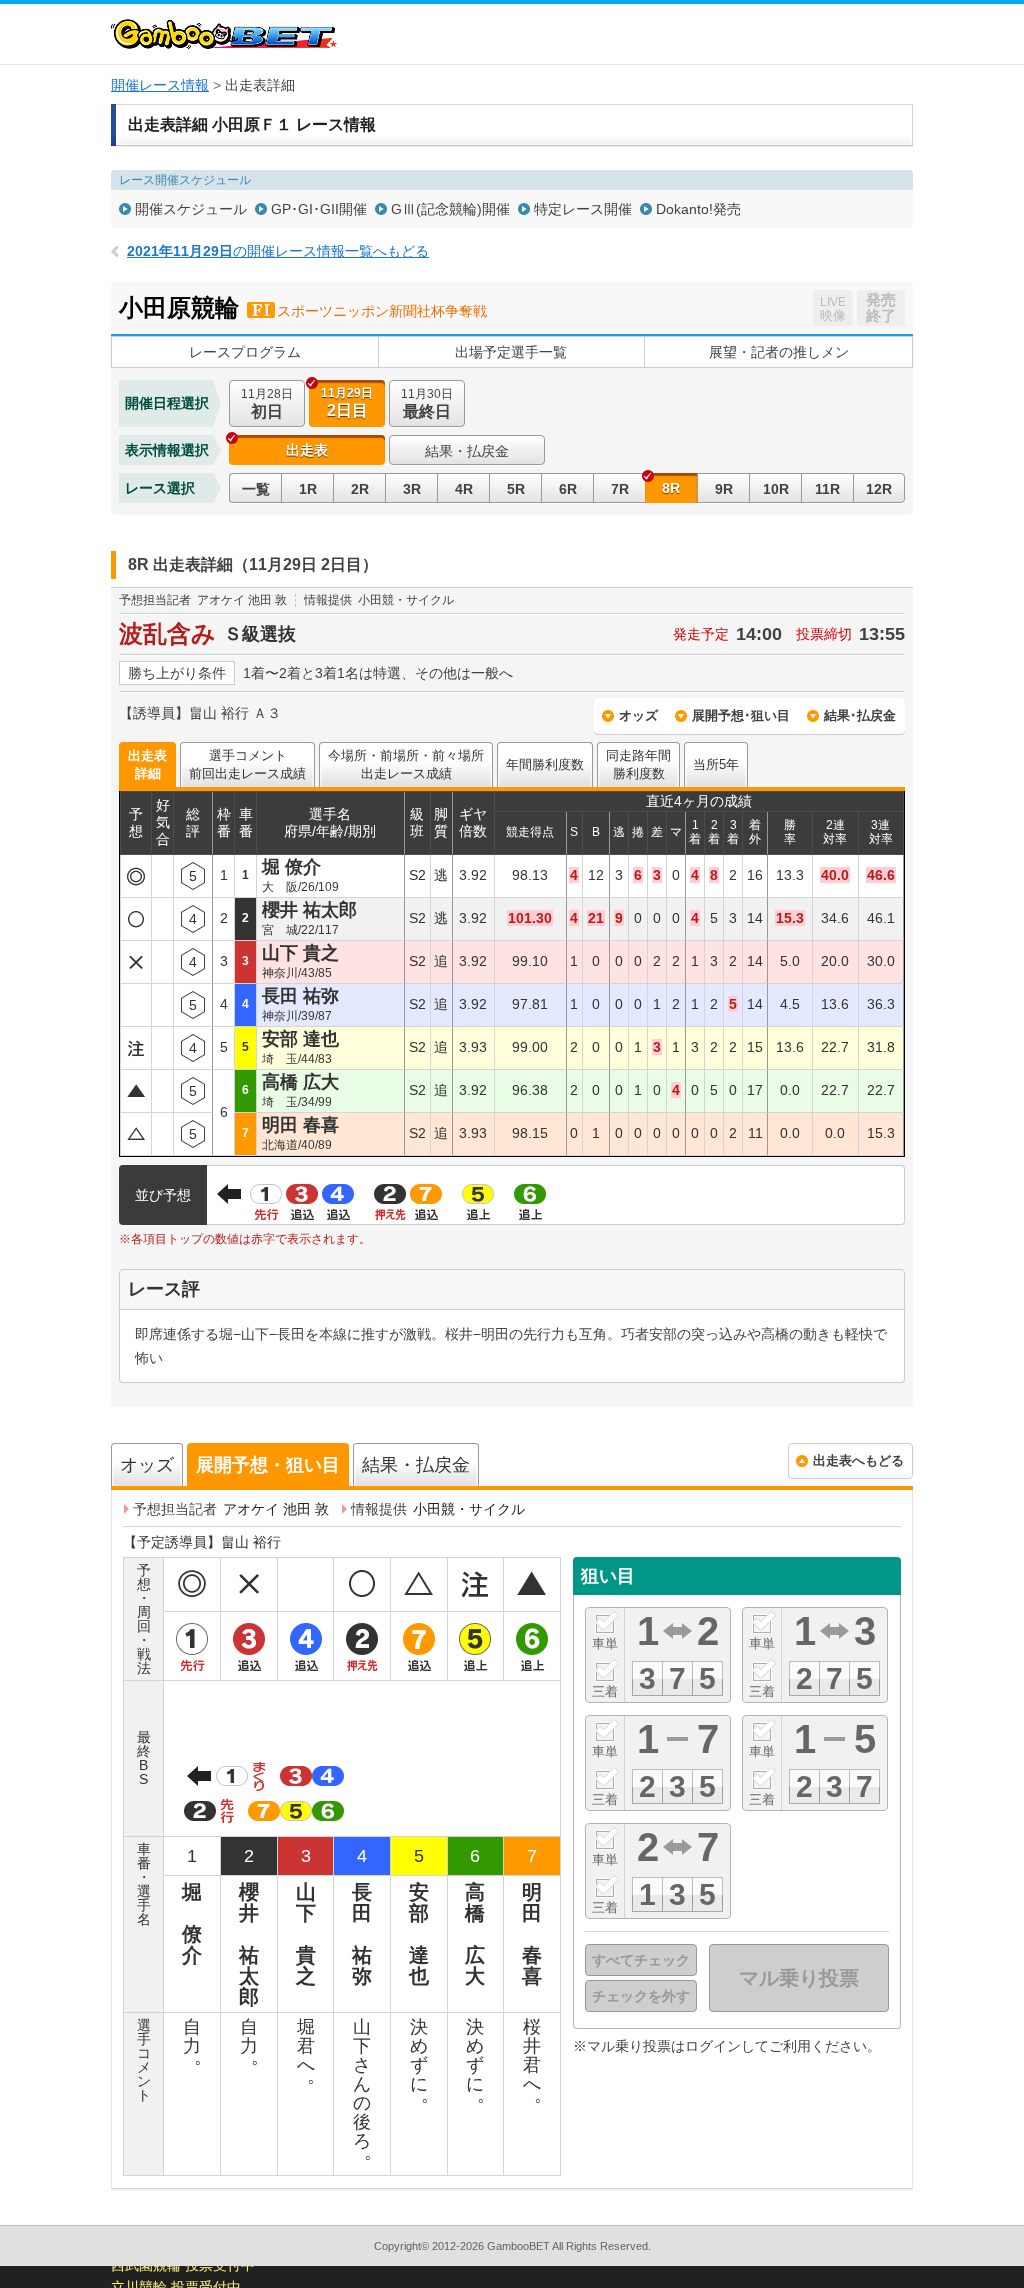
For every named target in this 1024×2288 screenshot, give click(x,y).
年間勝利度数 (545, 764)
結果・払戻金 (467, 451)
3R (412, 489)
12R (879, 489)
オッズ (638, 715)
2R (360, 489)
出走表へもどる (858, 1460)
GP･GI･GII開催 (319, 209)
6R (568, 489)
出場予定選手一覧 (511, 352)
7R (620, 489)
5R (516, 489)
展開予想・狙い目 (268, 1465)
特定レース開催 (583, 209)
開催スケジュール (191, 209)
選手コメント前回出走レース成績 (247, 764)
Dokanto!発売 (698, 209)
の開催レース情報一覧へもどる (278, 251)
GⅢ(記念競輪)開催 (450, 209)
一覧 (256, 489)
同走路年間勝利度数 (638, 764)
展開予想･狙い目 (741, 715)
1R (308, 489)
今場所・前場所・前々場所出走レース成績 (406, 764)
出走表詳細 (147, 764)
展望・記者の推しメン (779, 352)
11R (827, 489)
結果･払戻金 (860, 715)
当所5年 (716, 764)
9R (724, 489)
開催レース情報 (160, 85)
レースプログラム (245, 352)
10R (776, 489)
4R (464, 489)
